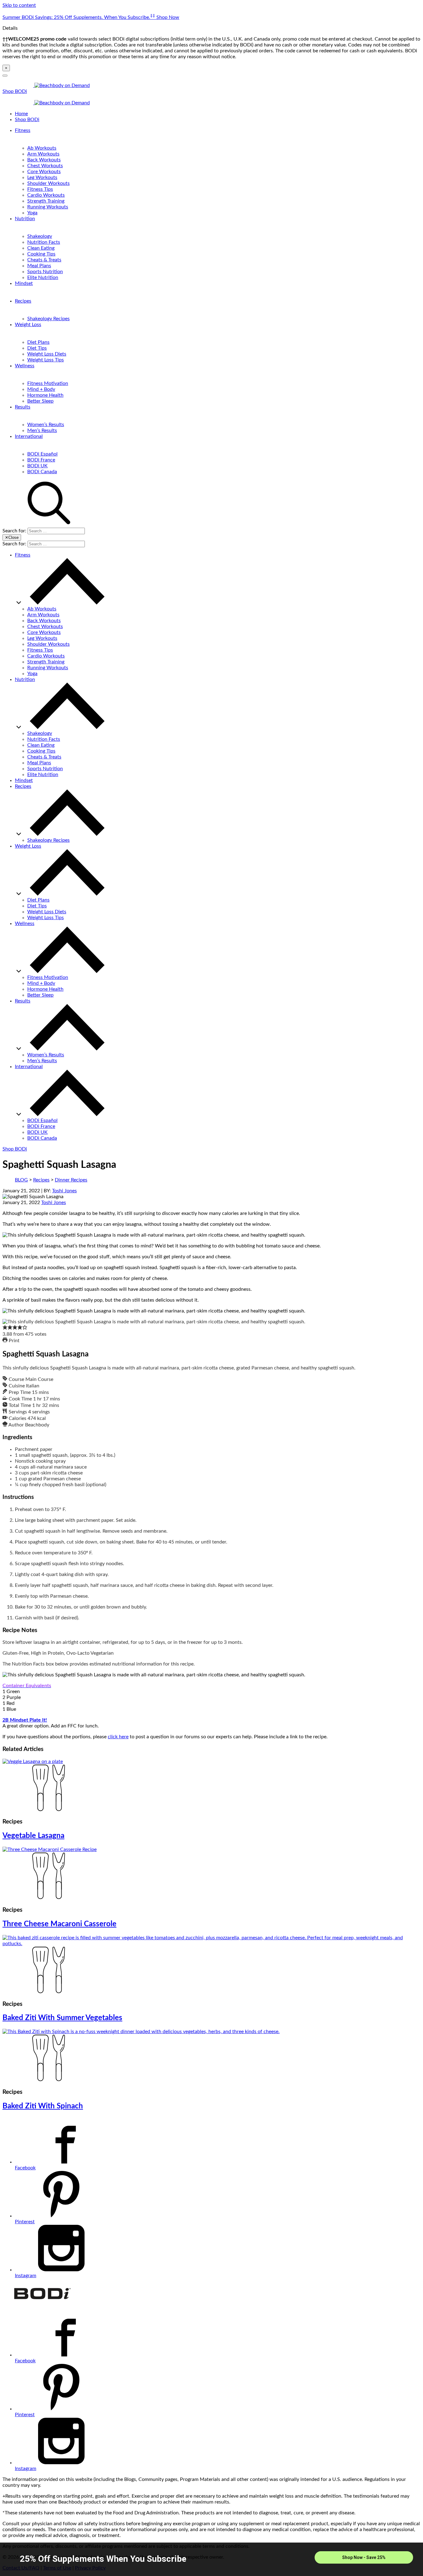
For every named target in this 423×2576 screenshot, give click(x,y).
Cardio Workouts (46, 195)
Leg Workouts (42, 177)
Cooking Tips (41, 254)
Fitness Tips (40, 189)
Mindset (24, 283)
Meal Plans (39, 266)
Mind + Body (41, 389)
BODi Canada (42, 472)
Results (23, 407)
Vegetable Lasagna (33, 1836)
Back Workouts (44, 160)
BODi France (41, 460)
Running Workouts (48, 207)
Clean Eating (41, 248)
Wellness (25, 366)
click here (118, 1737)
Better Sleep (40, 401)
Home (21, 114)
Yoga (32, 213)
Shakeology (40, 236)
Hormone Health (45, 395)
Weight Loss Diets (47, 354)
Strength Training (46, 201)
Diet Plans (38, 342)
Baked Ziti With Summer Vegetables (62, 2018)
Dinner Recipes (71, 1180)
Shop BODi (15, 91)
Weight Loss (28, 325)
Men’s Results (42, 430)
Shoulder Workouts (48, 183)
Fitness (23, 130)
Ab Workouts (42, 148)
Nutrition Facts (44, 242)
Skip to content (19, 5)
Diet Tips (37, 348)
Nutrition (25, 219)
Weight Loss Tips (46, 360)
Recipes (23, 301)
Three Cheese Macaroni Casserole (59, 1924)
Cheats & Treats (44, 260)
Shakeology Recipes (48, 319)
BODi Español (42, 454)
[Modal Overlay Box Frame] (211, 2559)
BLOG (21, 1180)
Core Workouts (44, 172)
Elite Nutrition (43, 277)
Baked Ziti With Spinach (43, 2106)
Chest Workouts (45, 166)
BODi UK (37, 466)
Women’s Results (46, 425)
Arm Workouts (43, 154)
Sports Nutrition (45, 272)
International (29, 436)
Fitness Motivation (48, 383)
